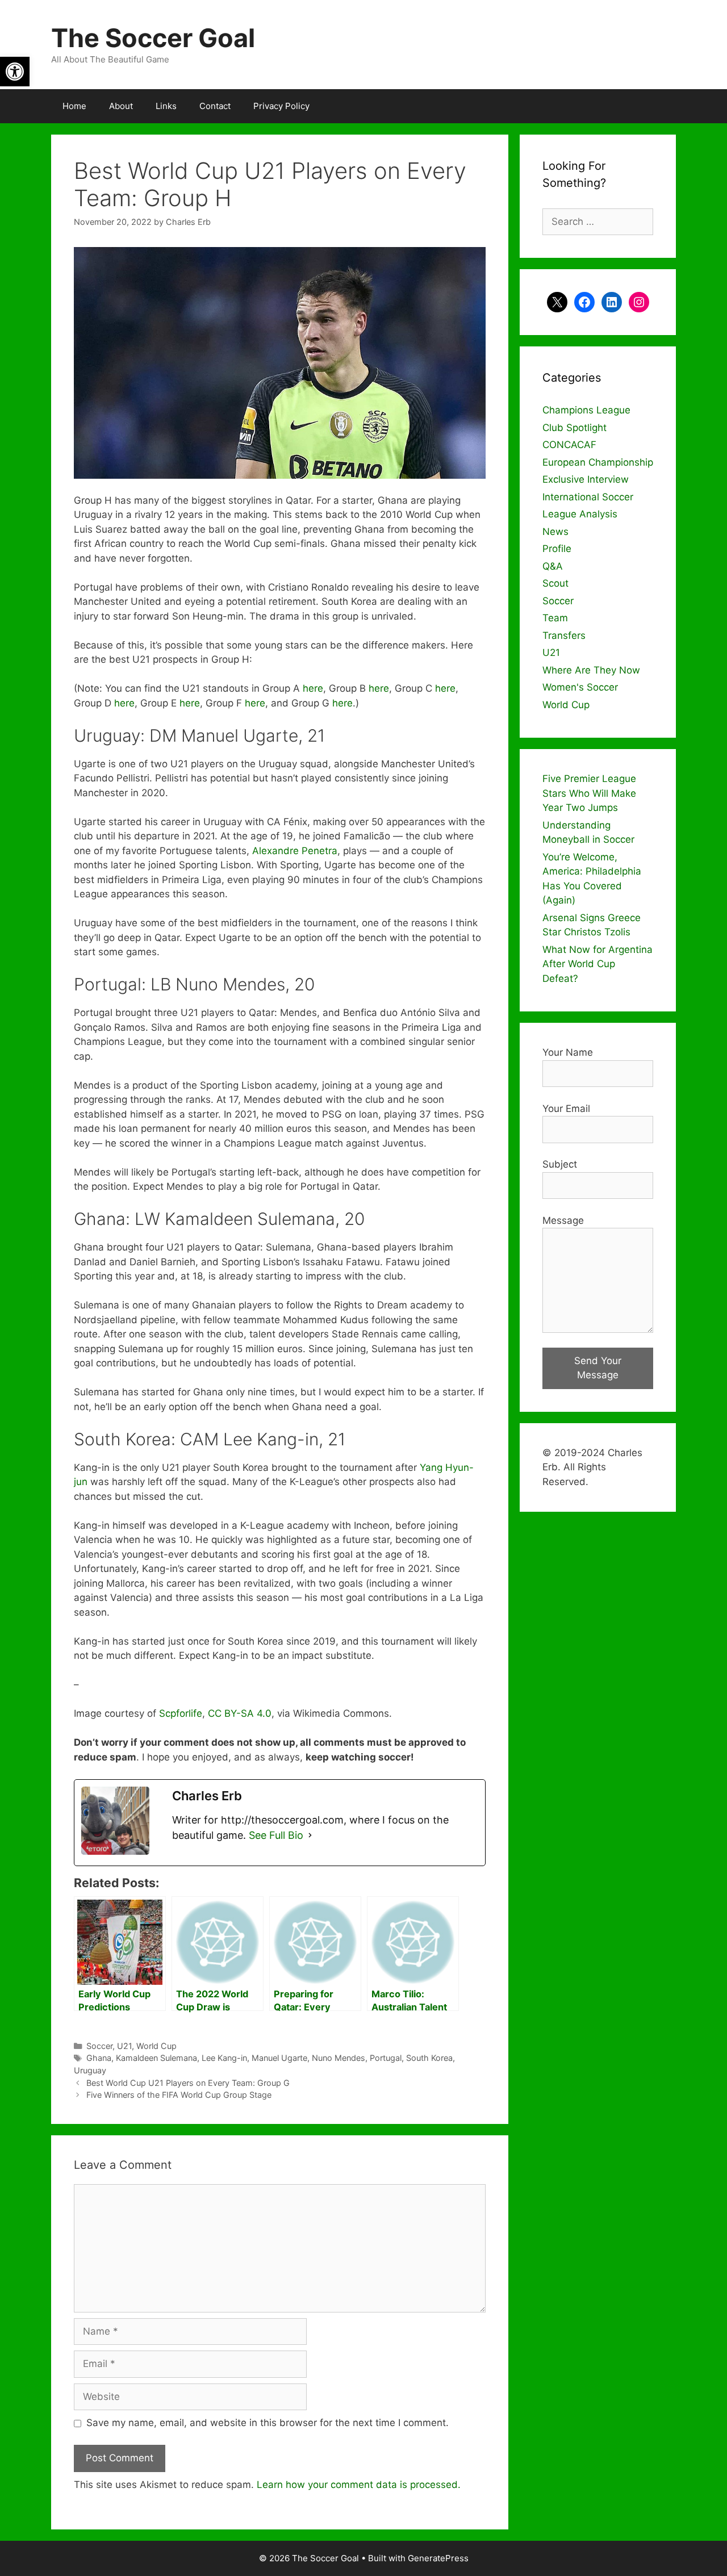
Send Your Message (598, 1368)
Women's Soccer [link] (580, 687)
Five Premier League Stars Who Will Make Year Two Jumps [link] (589, 793)
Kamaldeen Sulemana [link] (156, 2058)
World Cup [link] (156, 2046)
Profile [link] (557, 549)
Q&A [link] (553, 566)
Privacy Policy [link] (281, 106)
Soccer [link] (99, 2046)
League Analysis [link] (580, 514)
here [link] (313, 688)
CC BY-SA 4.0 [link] (240, 1713)
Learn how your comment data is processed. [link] (359, 2485)
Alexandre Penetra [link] (295, 851)
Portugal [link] (386, 2058)
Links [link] (166, 106)
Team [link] (555, 618)
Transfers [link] (564, 635)
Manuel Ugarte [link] (279, 2058)
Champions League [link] (586, 410)
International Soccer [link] (588, 497)
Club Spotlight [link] (575, 428)
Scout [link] (555, 583)
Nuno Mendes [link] (339, 2058)
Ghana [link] (99, 2058)
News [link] (555, 532)
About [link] (121, 106)
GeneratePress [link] (438, 2558)
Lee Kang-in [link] (224, 2058)
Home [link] (74, 106)
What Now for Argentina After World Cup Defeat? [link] (598, 964)
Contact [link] (215, 106)
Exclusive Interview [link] (586, 479)
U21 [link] (124, 2046)
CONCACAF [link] (569, 445)
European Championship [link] (598, 462)
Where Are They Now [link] (591, 670)
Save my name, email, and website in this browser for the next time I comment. (268, 2423)
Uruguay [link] (90, 2070)
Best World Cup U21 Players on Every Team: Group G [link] (188, 2083)
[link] (15, 72)
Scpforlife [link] (181, 1713)
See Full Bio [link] (276, 1835)
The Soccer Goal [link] (153, 38)
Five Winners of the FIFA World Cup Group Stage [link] (179, 2095)
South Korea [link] (429, 2058)
